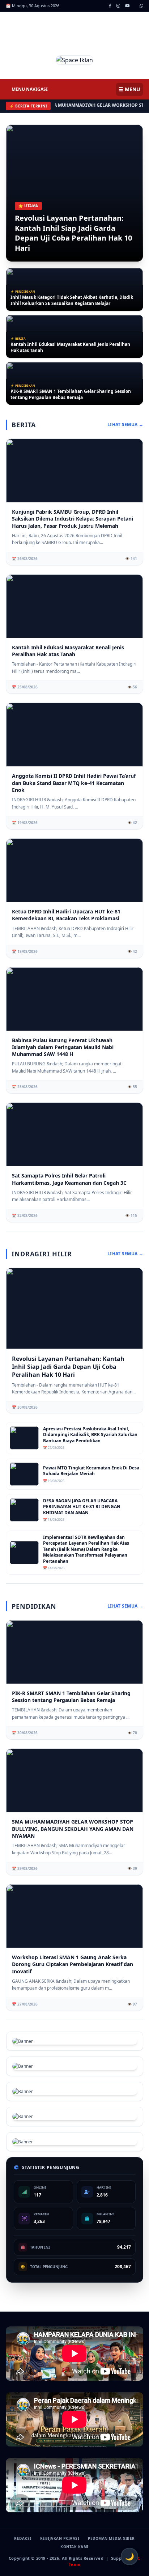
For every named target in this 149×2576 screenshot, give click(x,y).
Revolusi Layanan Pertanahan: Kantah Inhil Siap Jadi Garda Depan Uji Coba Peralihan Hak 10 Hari (73, 233)
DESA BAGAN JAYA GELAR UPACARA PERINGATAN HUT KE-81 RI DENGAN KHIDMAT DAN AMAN (82, 1507)
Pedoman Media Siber (111, 2538)
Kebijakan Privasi (60, 2538)
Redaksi (23, 2538)
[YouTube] (127, 6)
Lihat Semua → (125, 425)
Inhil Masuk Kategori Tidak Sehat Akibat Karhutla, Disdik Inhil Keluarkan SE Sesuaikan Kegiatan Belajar (72, 300)
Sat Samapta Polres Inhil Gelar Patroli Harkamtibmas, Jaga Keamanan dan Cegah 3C (69, 1179)
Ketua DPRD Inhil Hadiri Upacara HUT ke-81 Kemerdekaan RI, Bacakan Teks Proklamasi (66, 915)
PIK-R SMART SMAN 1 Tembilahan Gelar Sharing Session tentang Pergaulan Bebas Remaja (71, 394)
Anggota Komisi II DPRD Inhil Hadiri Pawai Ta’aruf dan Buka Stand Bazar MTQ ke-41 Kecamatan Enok (74, 783)
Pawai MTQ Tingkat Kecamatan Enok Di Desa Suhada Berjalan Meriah (91, 1471)
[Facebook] (110, 6)
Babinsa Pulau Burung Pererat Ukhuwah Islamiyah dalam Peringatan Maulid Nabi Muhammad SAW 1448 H (63, 1047)
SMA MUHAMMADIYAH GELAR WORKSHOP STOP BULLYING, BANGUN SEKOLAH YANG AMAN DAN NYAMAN (73, 1829)
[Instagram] (118, 6)
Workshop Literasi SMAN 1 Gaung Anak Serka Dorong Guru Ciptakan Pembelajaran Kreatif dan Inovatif (73, 1964)
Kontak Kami (74, 2547)
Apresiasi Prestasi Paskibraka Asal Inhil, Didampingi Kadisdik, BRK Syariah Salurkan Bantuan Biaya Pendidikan (90, 1435)
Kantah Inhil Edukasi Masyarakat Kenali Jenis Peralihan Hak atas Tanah (70, 347)
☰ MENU (129, 89)
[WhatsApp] (141, 6)
